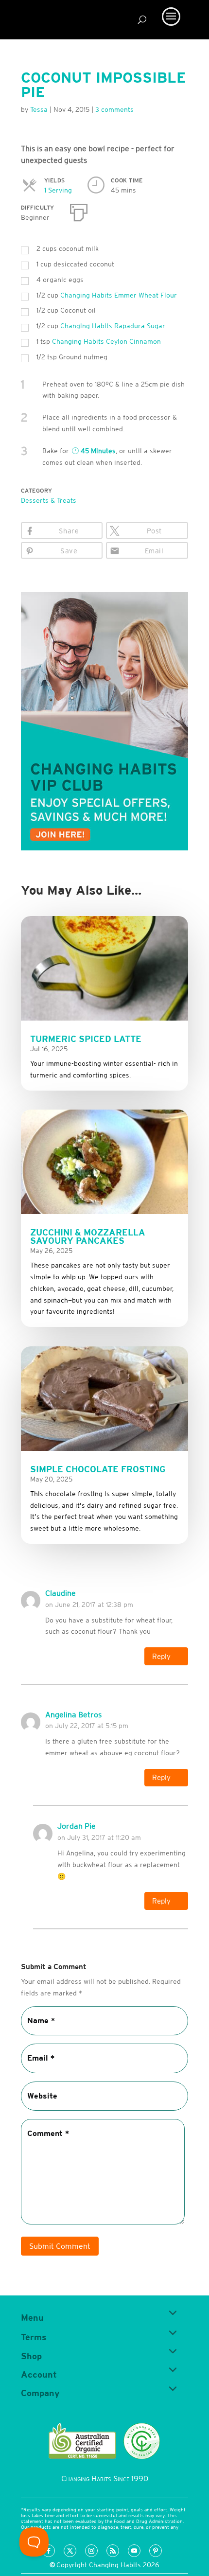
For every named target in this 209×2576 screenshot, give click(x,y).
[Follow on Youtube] (134, 2551)
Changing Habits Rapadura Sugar (113, 326)
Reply (161, 1656)
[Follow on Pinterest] (156, 2551)
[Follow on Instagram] (91, 2551)
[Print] (79, 211)
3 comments (114, 109)
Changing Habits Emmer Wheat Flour (119, 295)
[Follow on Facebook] (49, 2551)
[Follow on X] (70, 2551)
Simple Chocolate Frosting (98, 1469)
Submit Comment (60, 2246)
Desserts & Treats (49, 500)
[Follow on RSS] (113, 2551)
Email (154, 551)
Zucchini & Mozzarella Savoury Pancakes (88, 1236)
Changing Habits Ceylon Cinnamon (106, 341)
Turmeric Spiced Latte (86, 1039)
